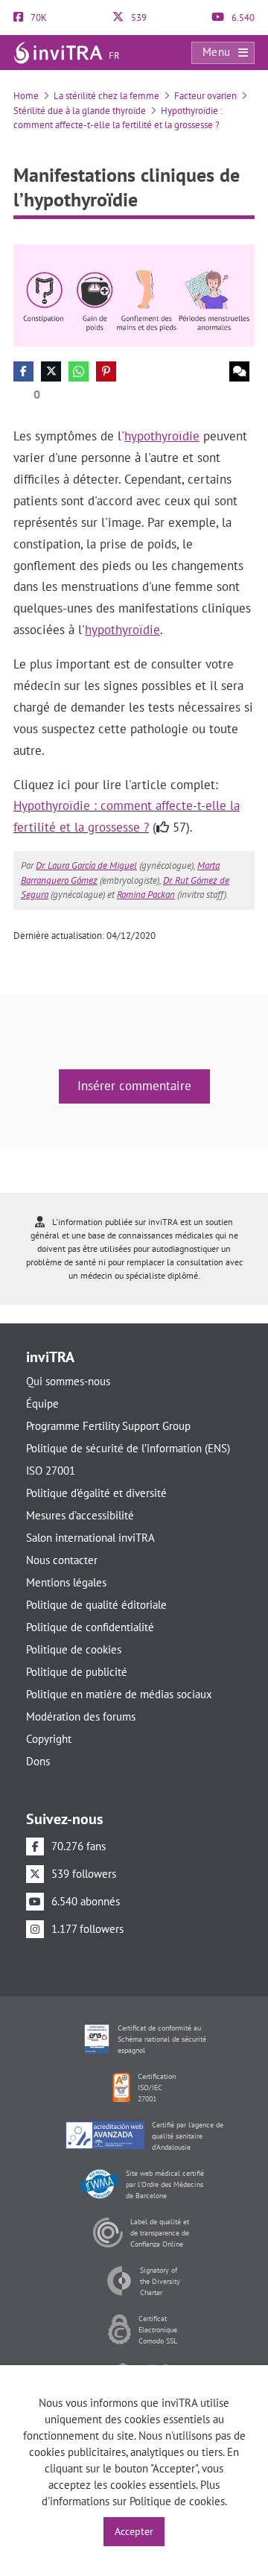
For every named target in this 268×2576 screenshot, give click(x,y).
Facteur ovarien (205, 96)
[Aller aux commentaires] (239, 371)
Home (26, 96)
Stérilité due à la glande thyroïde (80, 111)
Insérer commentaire (134, 1086)
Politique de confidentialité (90, 1627)
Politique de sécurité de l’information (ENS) (128, 1448)
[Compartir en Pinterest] (106, 371)
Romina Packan (146, 895)
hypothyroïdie (162, 436)
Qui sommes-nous (68, 1381)
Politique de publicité (77, 1672)
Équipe (42, 1403)
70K (38, 18)
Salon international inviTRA (90, 1538)
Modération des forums (81, 1716)
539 (138, 18)
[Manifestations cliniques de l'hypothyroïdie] (134, 295)
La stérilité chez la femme (106, 96)
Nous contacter (62, 1560)
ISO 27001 (51, 1471)
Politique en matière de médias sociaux (119, 1694)
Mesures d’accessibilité (80, 1515)
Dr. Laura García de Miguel (86, 865)
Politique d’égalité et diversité (96, 1493)
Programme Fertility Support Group (108, 1426)
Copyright (49, 1739)
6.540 (242, 18)
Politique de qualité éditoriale (96, 1605)
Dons (38, 1761)
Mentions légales (66, 1582)
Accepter (134, 2531)
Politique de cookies (74, 1649)
